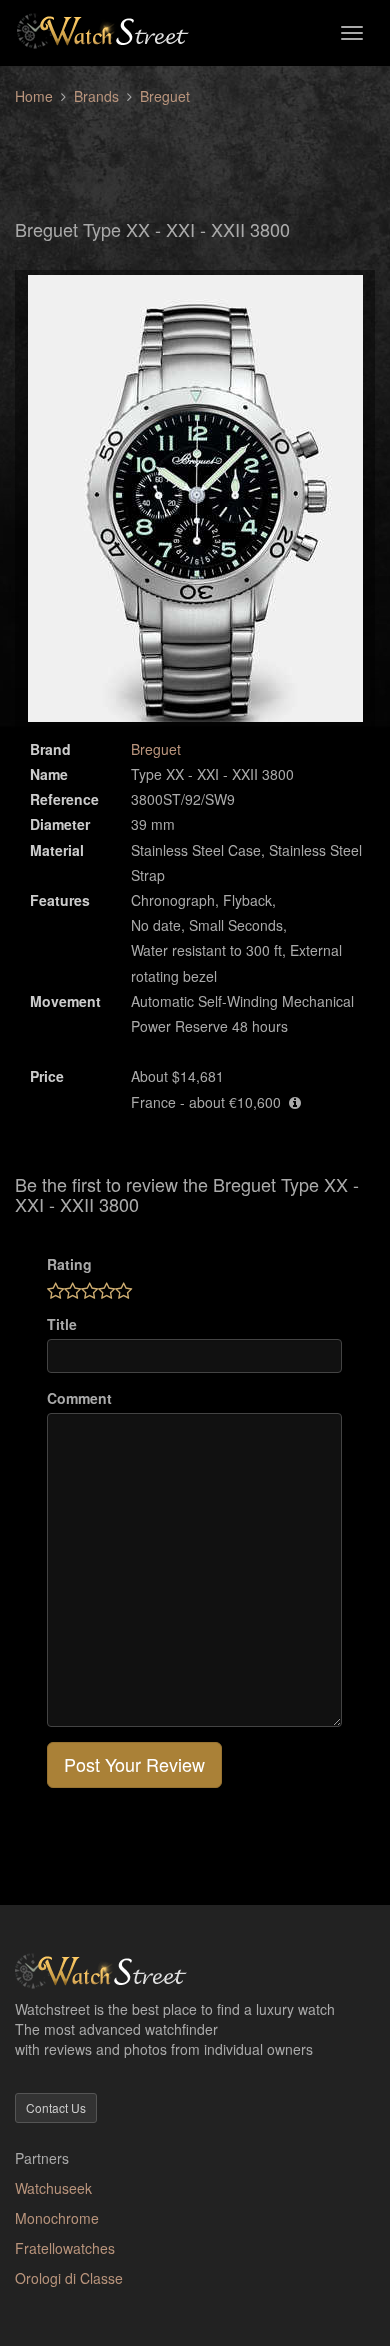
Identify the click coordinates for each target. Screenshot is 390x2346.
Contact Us (56, 2107)
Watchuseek (53, 2188)
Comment (79, 1398)
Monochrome (57, 2218)
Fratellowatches (65, 2248)
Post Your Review (134, 1764)
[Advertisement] (195, 151)
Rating (69, 1264)
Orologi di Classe (69, 2278)
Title (62, 1324)
